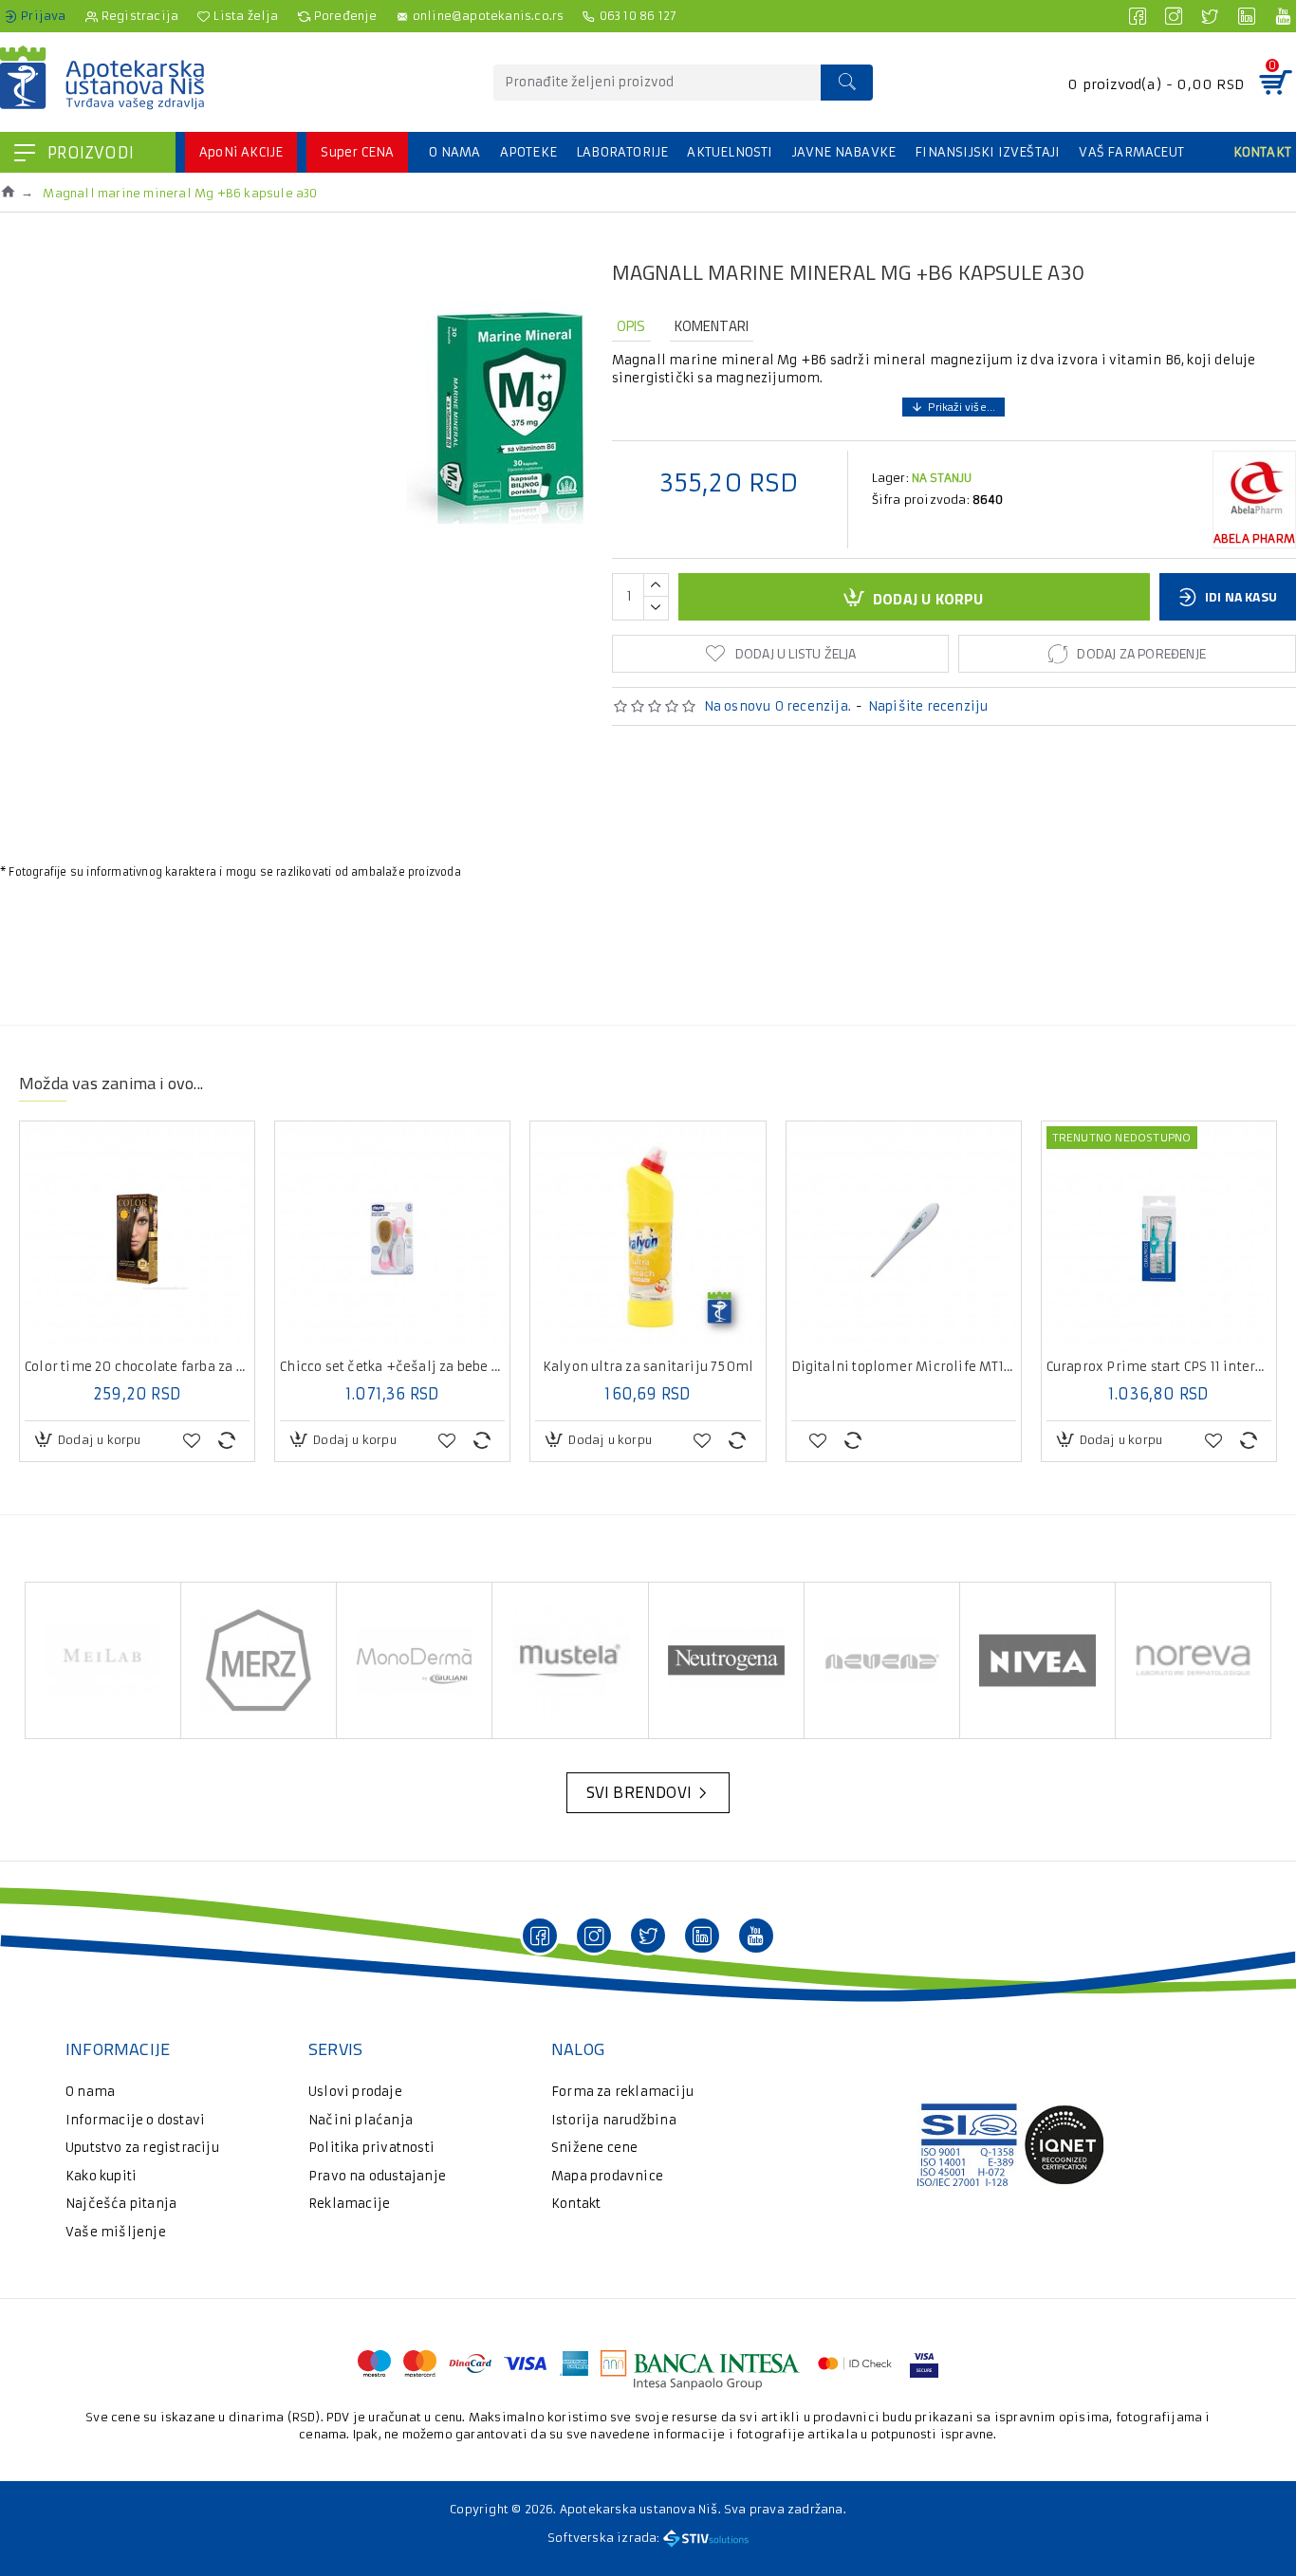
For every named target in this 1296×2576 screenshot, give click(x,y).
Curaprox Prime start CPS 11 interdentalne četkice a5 (1159, 1367)
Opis (631, 326)
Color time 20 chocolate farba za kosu (137, 1367)
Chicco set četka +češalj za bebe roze (392, 1367)
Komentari (712, 326)
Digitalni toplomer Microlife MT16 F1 (904, 1367)
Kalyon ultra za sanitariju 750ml (648, 1367)
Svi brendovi (639, 1792)
